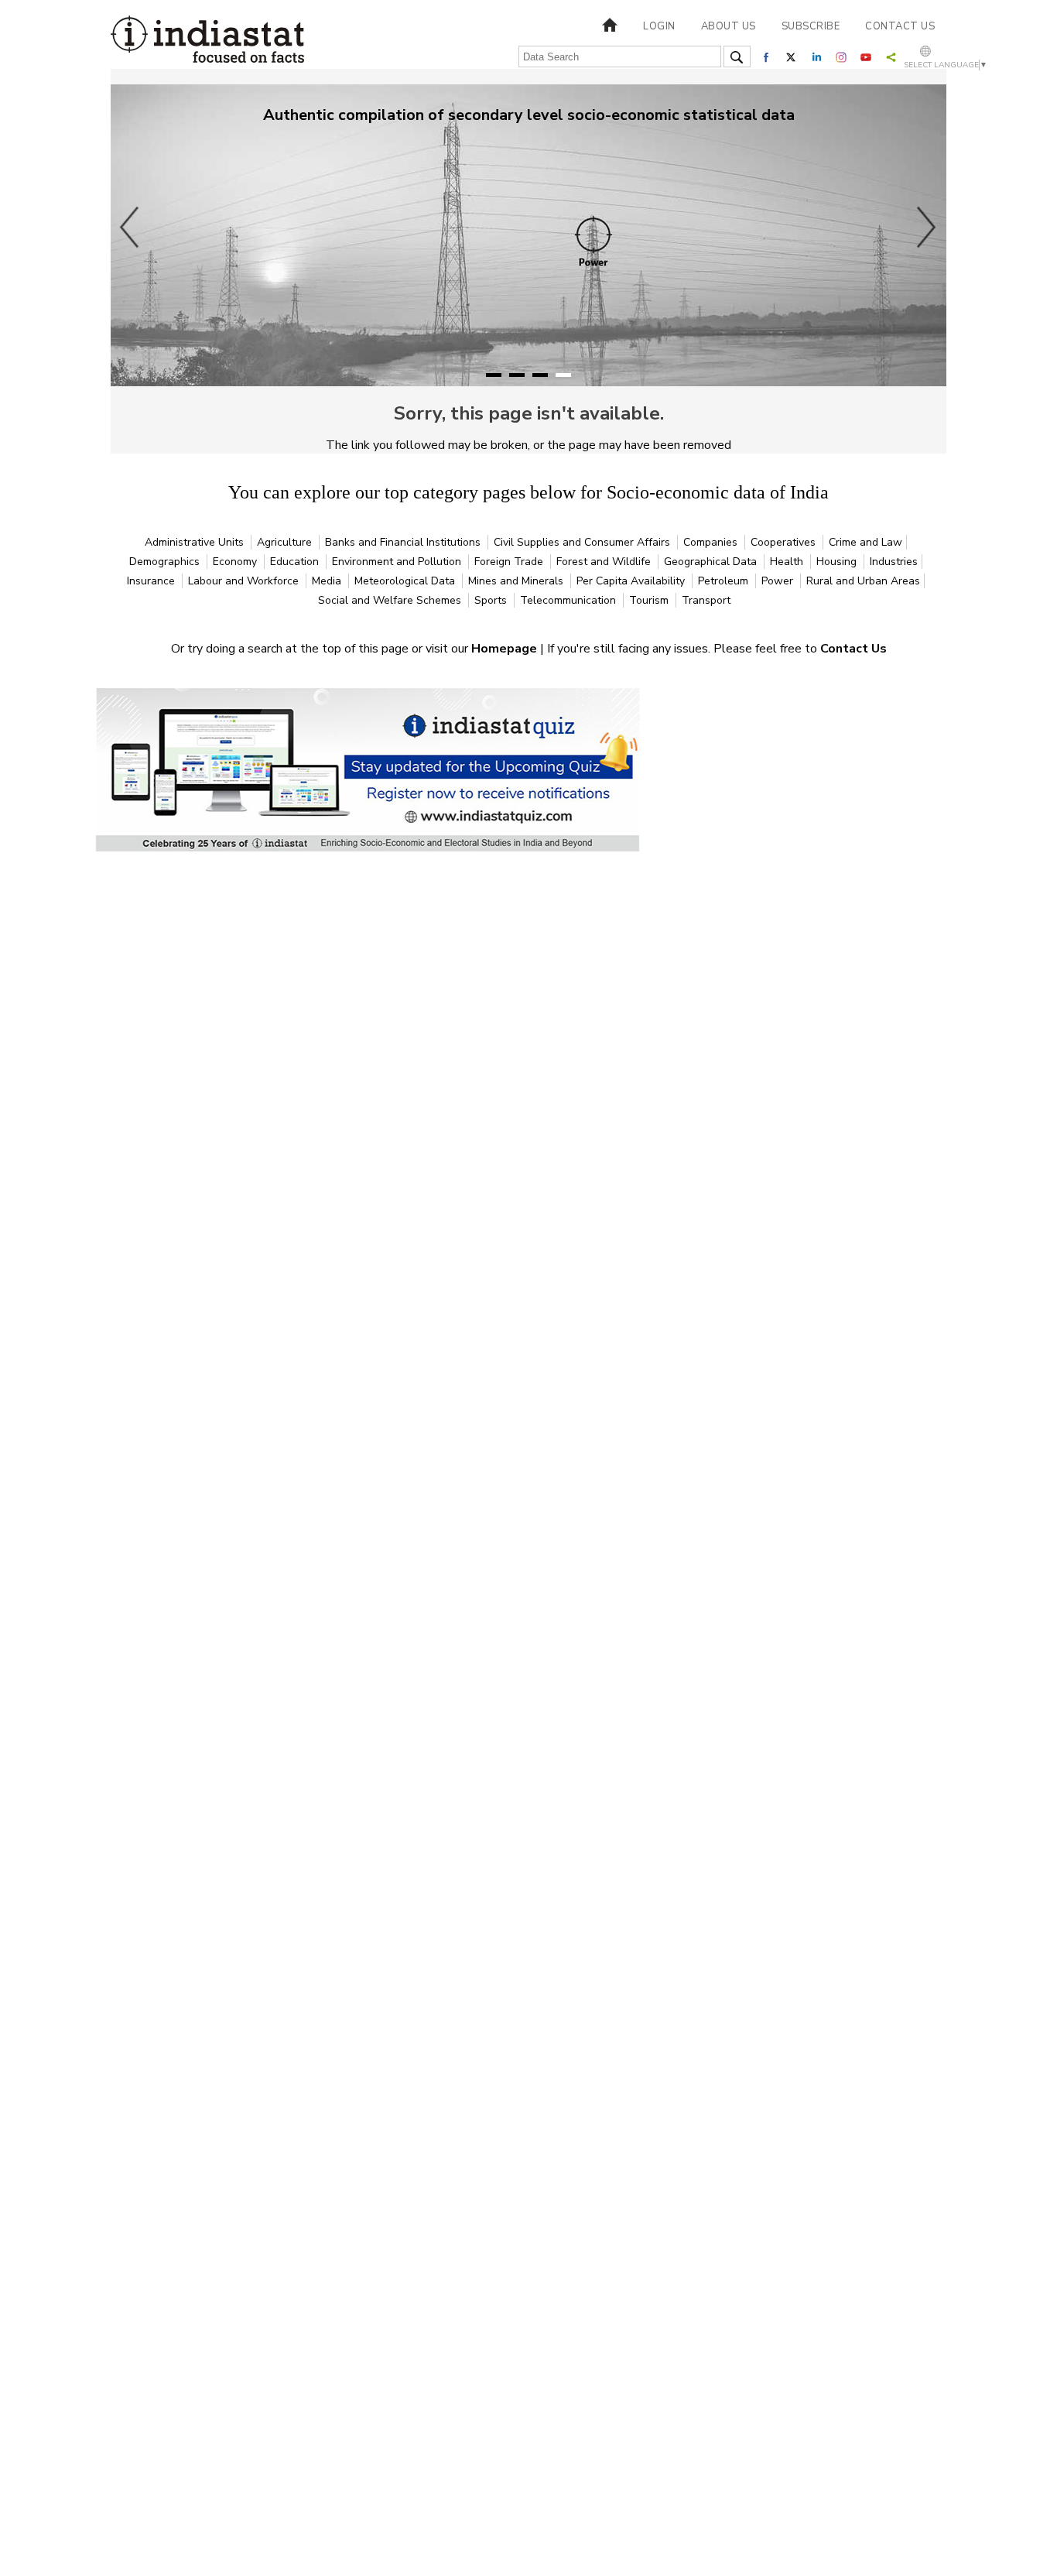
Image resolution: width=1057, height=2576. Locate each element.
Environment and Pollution (398, 562)
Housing (838, 562)
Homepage (506, 649)
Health (788, 562)
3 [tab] (540, 375)
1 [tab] (494, 375)
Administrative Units (196, 542)
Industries (894, 562)
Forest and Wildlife (605, 562)
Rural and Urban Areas (863, 581)
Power (779, 581)
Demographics (166, 562)
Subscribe (811, 26)
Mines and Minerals (517, 581)
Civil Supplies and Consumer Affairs (583, 542)
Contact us (900, 26)
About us (729, 26)
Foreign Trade (510, 562)
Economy (236, 562)
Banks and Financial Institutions (404, 542)
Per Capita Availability (632, 581)
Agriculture (286, 542)
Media (328, 581)
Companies (712, 542)
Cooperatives (785, 542)
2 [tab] (517, 375)
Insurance (152, 581)
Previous (130, 227)
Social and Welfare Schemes (391, 600)
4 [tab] (563, 375)
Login (659, 26)
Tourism (650, 600)
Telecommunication (570, 600)
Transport (706, 600)
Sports (492, 600)
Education (296, 562)
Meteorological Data (406, 581)
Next (927, 227)
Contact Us (853, 649)
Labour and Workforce (245, 581)
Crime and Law (865, 542)
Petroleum (725, 581)
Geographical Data (712, 562)
